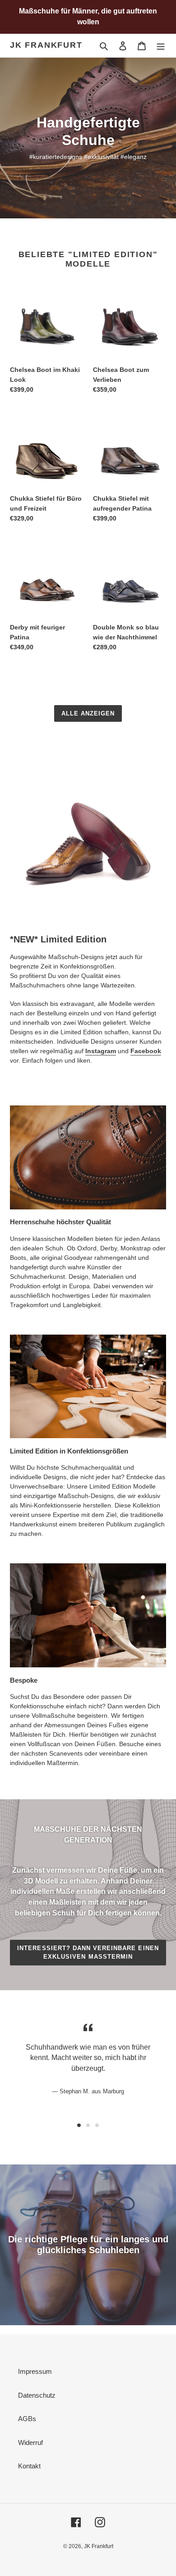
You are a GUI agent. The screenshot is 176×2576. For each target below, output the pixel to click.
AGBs (27, 2419)
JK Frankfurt (46, 45)
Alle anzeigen (88, 713)
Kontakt (29, 2466)
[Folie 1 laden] (79, 2125)
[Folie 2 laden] (88, 2125)
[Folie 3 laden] (97, 2125)
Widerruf (30, 2442)
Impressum (35, 2371)
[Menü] (161, 46)
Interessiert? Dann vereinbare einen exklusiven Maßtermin (88, 1953)
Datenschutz (37, 2395)
